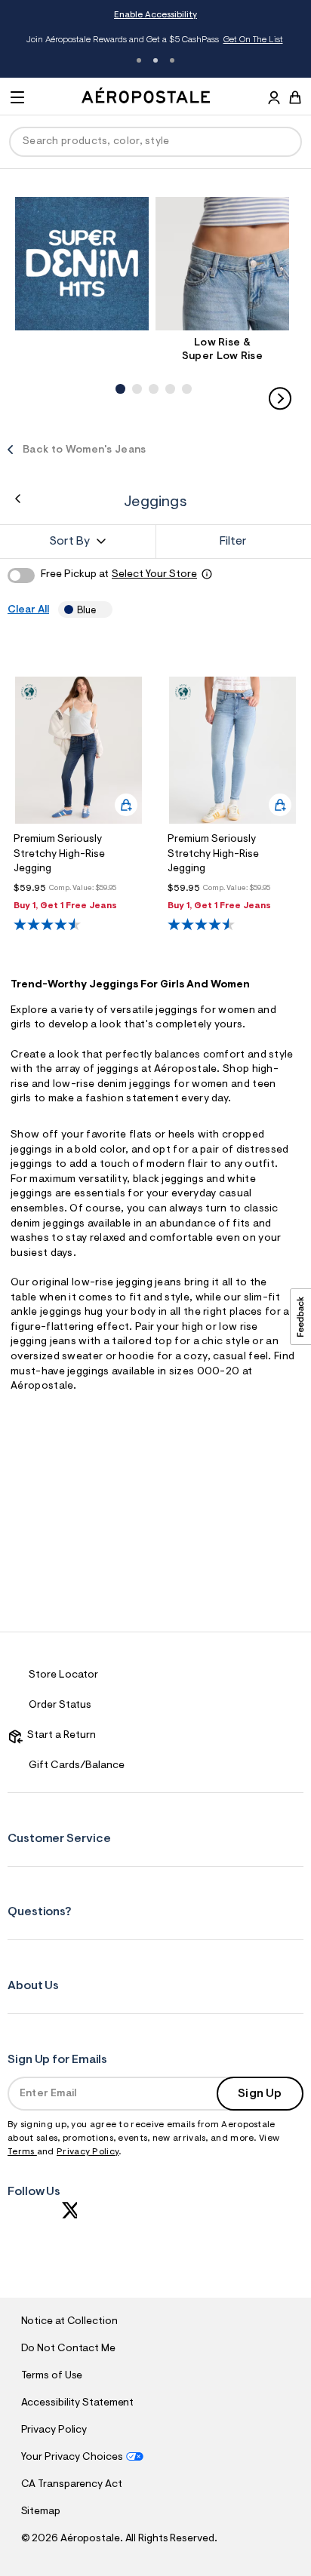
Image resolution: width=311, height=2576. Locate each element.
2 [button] (155, 60)
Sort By (69, 542)
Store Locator (63, 1675)
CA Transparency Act (72, 2485)
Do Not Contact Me (68, 2349)
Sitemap (41, 2512)
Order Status (60, 1706)
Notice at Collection (69, 2322)
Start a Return (59, 1736)
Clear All (28, 610)
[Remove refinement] (101, 610)
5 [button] (185, 373)
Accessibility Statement (78, 2403)
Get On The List (253, 40)
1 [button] (139, 60)
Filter (233, 542)
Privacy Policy (88, 2152)
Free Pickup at (119, 575)
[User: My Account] (274, 100)
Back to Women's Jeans (85, 450)
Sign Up (260, 2094)
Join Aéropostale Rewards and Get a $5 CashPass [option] (154, 40)
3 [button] (172, 60)
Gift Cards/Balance (77, 1766)
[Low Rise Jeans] (222, 264)
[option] (85, 264)
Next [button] (280, 398)
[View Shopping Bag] (295, 97)
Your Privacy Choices (72, 2458)
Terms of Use (52, 2376)
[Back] (18, 499)
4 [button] (168, 373)
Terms (22, 2152)
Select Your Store (154, 575)
